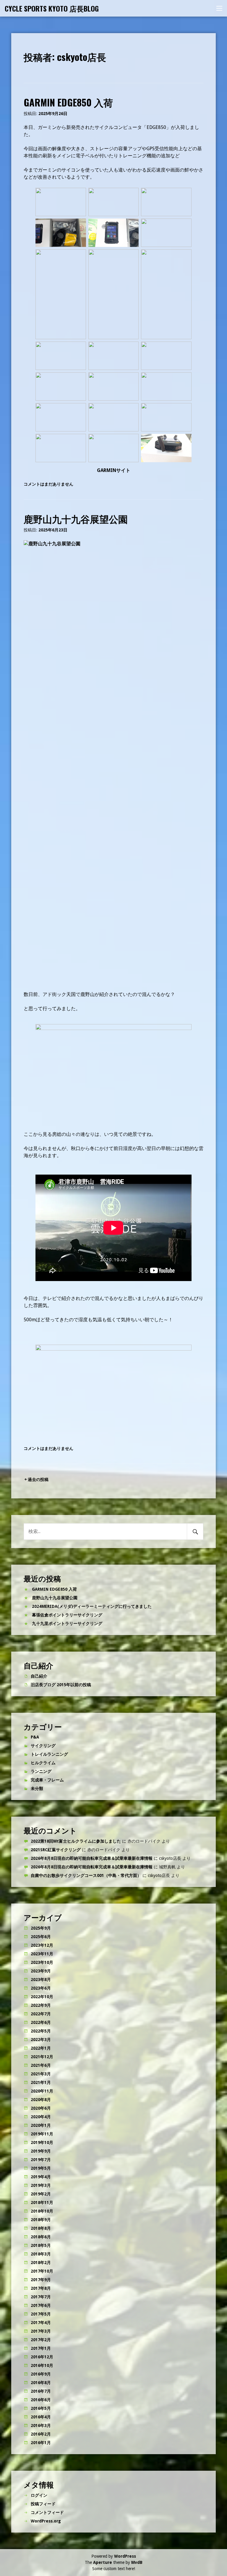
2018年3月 (41, 2254)
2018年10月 (42, 2211)
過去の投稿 (38, 1479)
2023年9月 (41, 1971)
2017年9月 (41, 2280)
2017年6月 (41, 2305)
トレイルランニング (49, 1754)
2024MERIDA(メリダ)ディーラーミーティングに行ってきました (92, 1606)
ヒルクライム (43, 1763)
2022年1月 (41, 2048)
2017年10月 (42, 2271)
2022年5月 (41, 2031)
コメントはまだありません (48, 484)
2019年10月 (42, 2142)
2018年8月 (41, 2228)
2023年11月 (42, 1954)
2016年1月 (41, 2443)
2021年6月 (41, 2065)
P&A (35, 1737)
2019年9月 (41, 2151)
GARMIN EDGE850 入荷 (68, 102)
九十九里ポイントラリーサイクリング (67, 1623)
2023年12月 (42, 1945)
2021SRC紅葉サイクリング (56, 1850)
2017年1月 (41, 2348)
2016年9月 (41, 2374)
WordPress (125, 2556)
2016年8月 (41, 2383)
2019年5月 (41, 2168)
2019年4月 (41, 2177)
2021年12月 (42, 2057)
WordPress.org (46, 2521)
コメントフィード (47, 2512)
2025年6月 (41, 1937)
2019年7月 (41, 2160)
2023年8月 (41, 1980)
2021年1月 (41, 2082)
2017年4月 (41, 2323)
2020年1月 (41, 2125)
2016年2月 (41, 2434)
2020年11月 (42, 2091)
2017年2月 (41, 2340)
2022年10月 (42, 1997)
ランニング (41, 1771)
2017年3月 (41, 2331)
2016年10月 (42, 2365)
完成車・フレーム (47, 1780)
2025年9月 (41, 1928)
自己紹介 (39, 1676)
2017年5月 (41, 2314)
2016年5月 (41, 2408)
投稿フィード (43, 2504)
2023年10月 (42, 1962)
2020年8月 (41, 2100)
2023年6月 (41, 1988)
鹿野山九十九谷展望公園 (76, 519)
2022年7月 (41, 2014)
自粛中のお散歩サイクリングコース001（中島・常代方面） (86, 1875)
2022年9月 (41, 2005)
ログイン (39, 2495)
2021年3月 (41, 2074)
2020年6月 (41, 2108)
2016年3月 (41, 2425)
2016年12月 (42, 2357)
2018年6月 (41, 2237)
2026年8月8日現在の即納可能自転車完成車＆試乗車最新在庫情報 (92, 1858)
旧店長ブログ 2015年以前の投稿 (61, 1685)
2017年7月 (41, 2297)
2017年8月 (41, 2288)
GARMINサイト (114, 470)
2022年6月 (41, 2022)
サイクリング (43, 1746)
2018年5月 (41, 2245)
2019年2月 (41, 2194)
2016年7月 (41, 2391)
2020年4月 (41, 2117)
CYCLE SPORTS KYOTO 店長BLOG (52, 8)
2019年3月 (41, 2185)
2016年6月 (41, 2400)
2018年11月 (42, 2203)
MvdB (137, 2562)
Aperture (103, 2562)
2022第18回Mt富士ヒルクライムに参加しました (76, 1841)
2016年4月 (41, 2417)
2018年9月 (41, 2220)
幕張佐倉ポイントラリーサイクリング (67, 1615)
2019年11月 (42, 2134)
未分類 (37, 1789)
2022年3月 (41, 2040)
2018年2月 (41, 2263)
